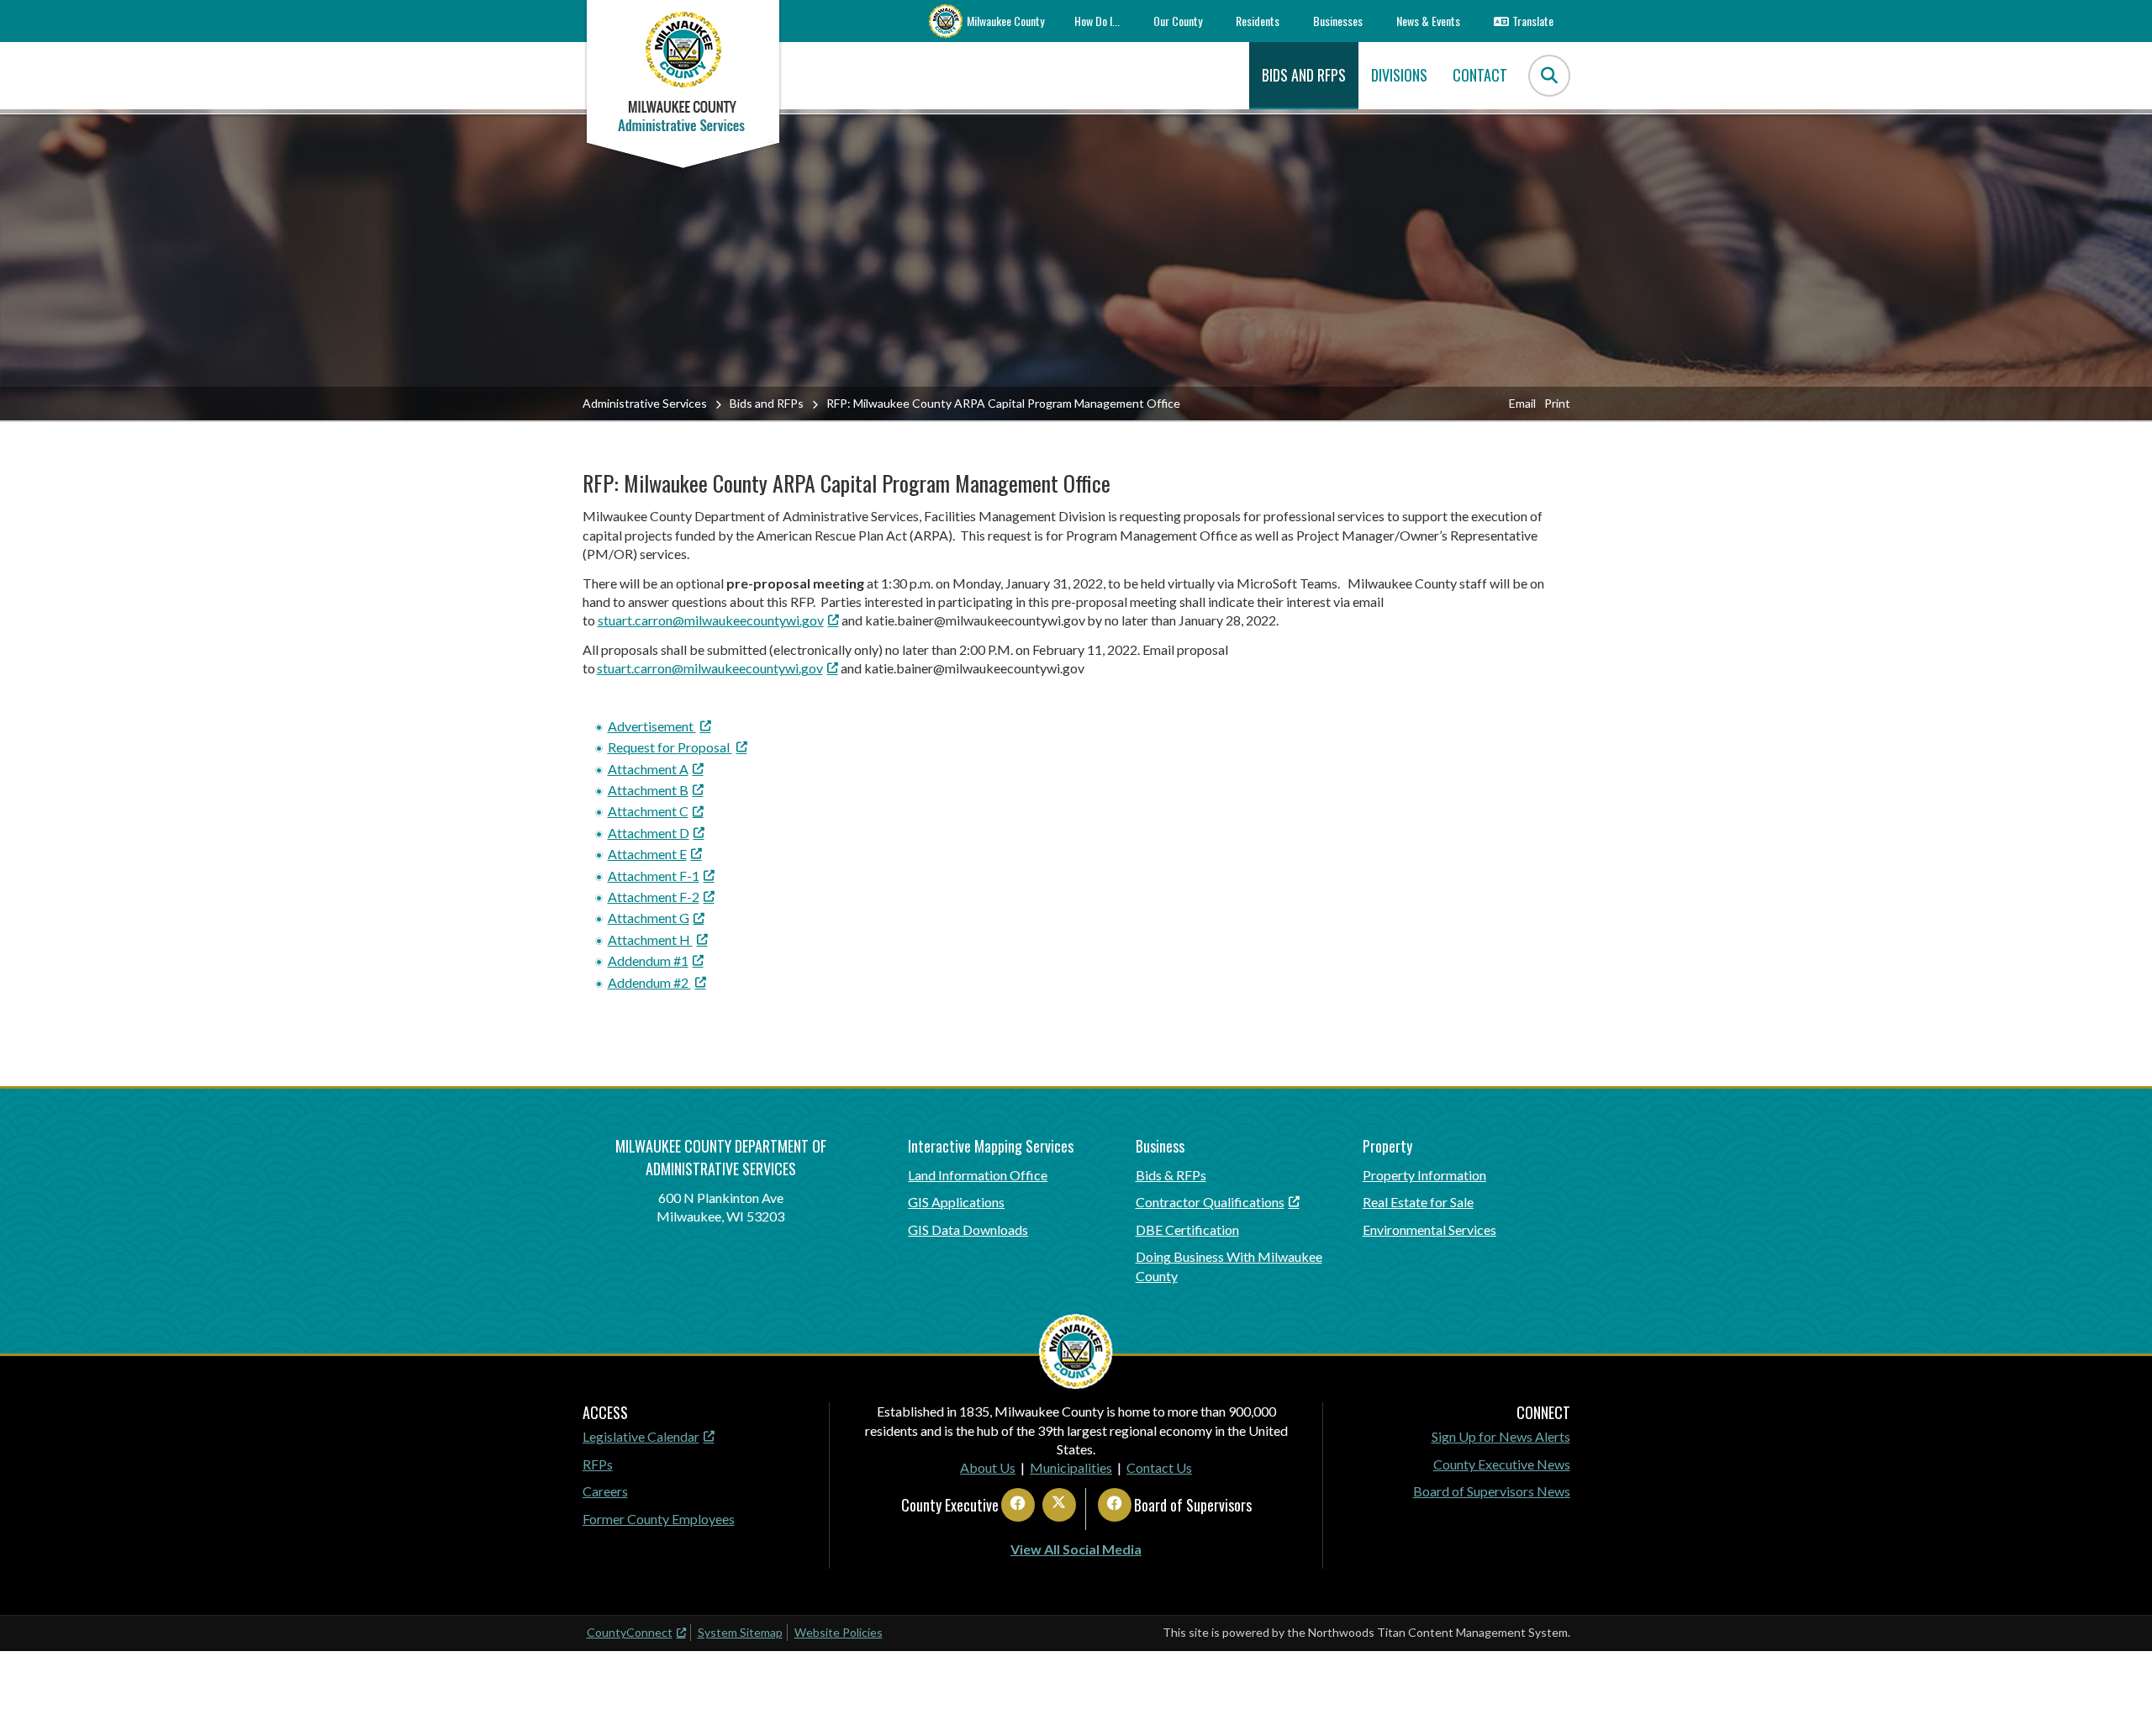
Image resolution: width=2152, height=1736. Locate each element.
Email (1522, 403)
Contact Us (1159, 1467)
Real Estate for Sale (1418, 1202)
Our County (1178, 21)
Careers (605, 1491)
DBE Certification (1187, 1229)
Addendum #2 (649, 982)
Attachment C (648, 811)
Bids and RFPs (767, 403)
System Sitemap (740, 1632)
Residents (1258, 21)
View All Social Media (1076, 1549)
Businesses (1338, 21)
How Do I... (1097, 21)
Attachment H (650, 939)
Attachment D (649, 833)
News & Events (1428, 21)
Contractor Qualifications (1210, 1202)
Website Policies (839, 1632)
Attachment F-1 (654, 876)
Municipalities (1071, 1467)
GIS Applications (956, 1202)
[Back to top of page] (2117, 1696)
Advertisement (652, 726)
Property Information (1424, 1175)
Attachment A (648, 769)
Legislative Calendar (641, 1436)
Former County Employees (659, 1519)
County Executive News (1502, 1464)
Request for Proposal (670, 747)
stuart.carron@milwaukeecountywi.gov (711, 620)
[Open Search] (1549, 76)
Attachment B (648, 790)
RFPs (598, 1464)
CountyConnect (630, 1632)
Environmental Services (1429, 1229)
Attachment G (649, 918)
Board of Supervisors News (1492, 1491)
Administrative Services (645, 403)
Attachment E (647, 854)
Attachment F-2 (654, 897)
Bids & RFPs (1171, 1175)
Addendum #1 (648, 960)
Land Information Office (978, 1175)
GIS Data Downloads (968, 1229)
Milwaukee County (1005, 21)
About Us (988, 1467)
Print (1557, 403)
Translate (1533, 21)
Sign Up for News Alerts (1501, 1436)
